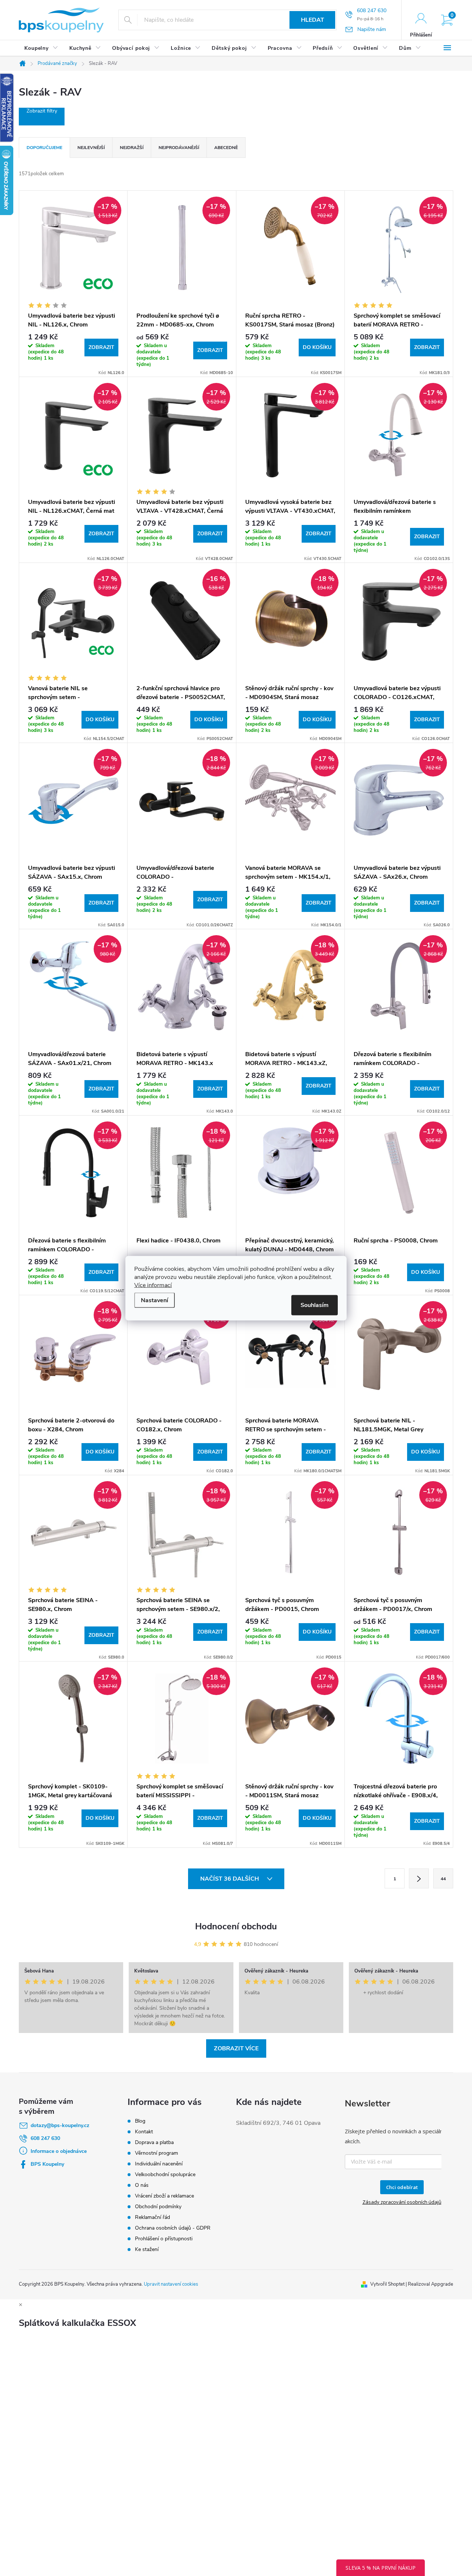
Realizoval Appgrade (431, 2284)
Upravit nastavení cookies (171, 2284)
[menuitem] (41, 48)
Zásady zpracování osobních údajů (402, 2202)
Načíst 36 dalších (230, 1879)
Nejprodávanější (179, 148)
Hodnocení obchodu (236, 1926)
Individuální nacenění (159, 2164)
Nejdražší (132, 148)
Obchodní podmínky (158, 2207)
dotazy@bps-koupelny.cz (60, 2125)
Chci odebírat (402, 2187)
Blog (140, 2121)
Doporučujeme (44, 148)
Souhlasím (315, 1305)
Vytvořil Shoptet (387, 2284)
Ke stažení (147, 2249)
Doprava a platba (154, 2142)
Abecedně (226, 148)
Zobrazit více (236, 2048)
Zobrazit (101, 347)
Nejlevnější (91, 148)
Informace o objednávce (59, 2151)
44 (443, 1879)
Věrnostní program (157, 2153)
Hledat (313, 20)
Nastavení (155, 1300)
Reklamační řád (152, 2217)
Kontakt (144, 2132)
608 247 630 (45, 2138)
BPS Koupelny (47, 2164)
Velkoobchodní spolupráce (165, 2174)
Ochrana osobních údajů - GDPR (173, 2228)
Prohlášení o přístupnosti (164, 2239)
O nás (142, 2185)
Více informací (153, 1285)
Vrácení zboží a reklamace (164, 2196)
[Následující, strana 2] (419, 1878)
